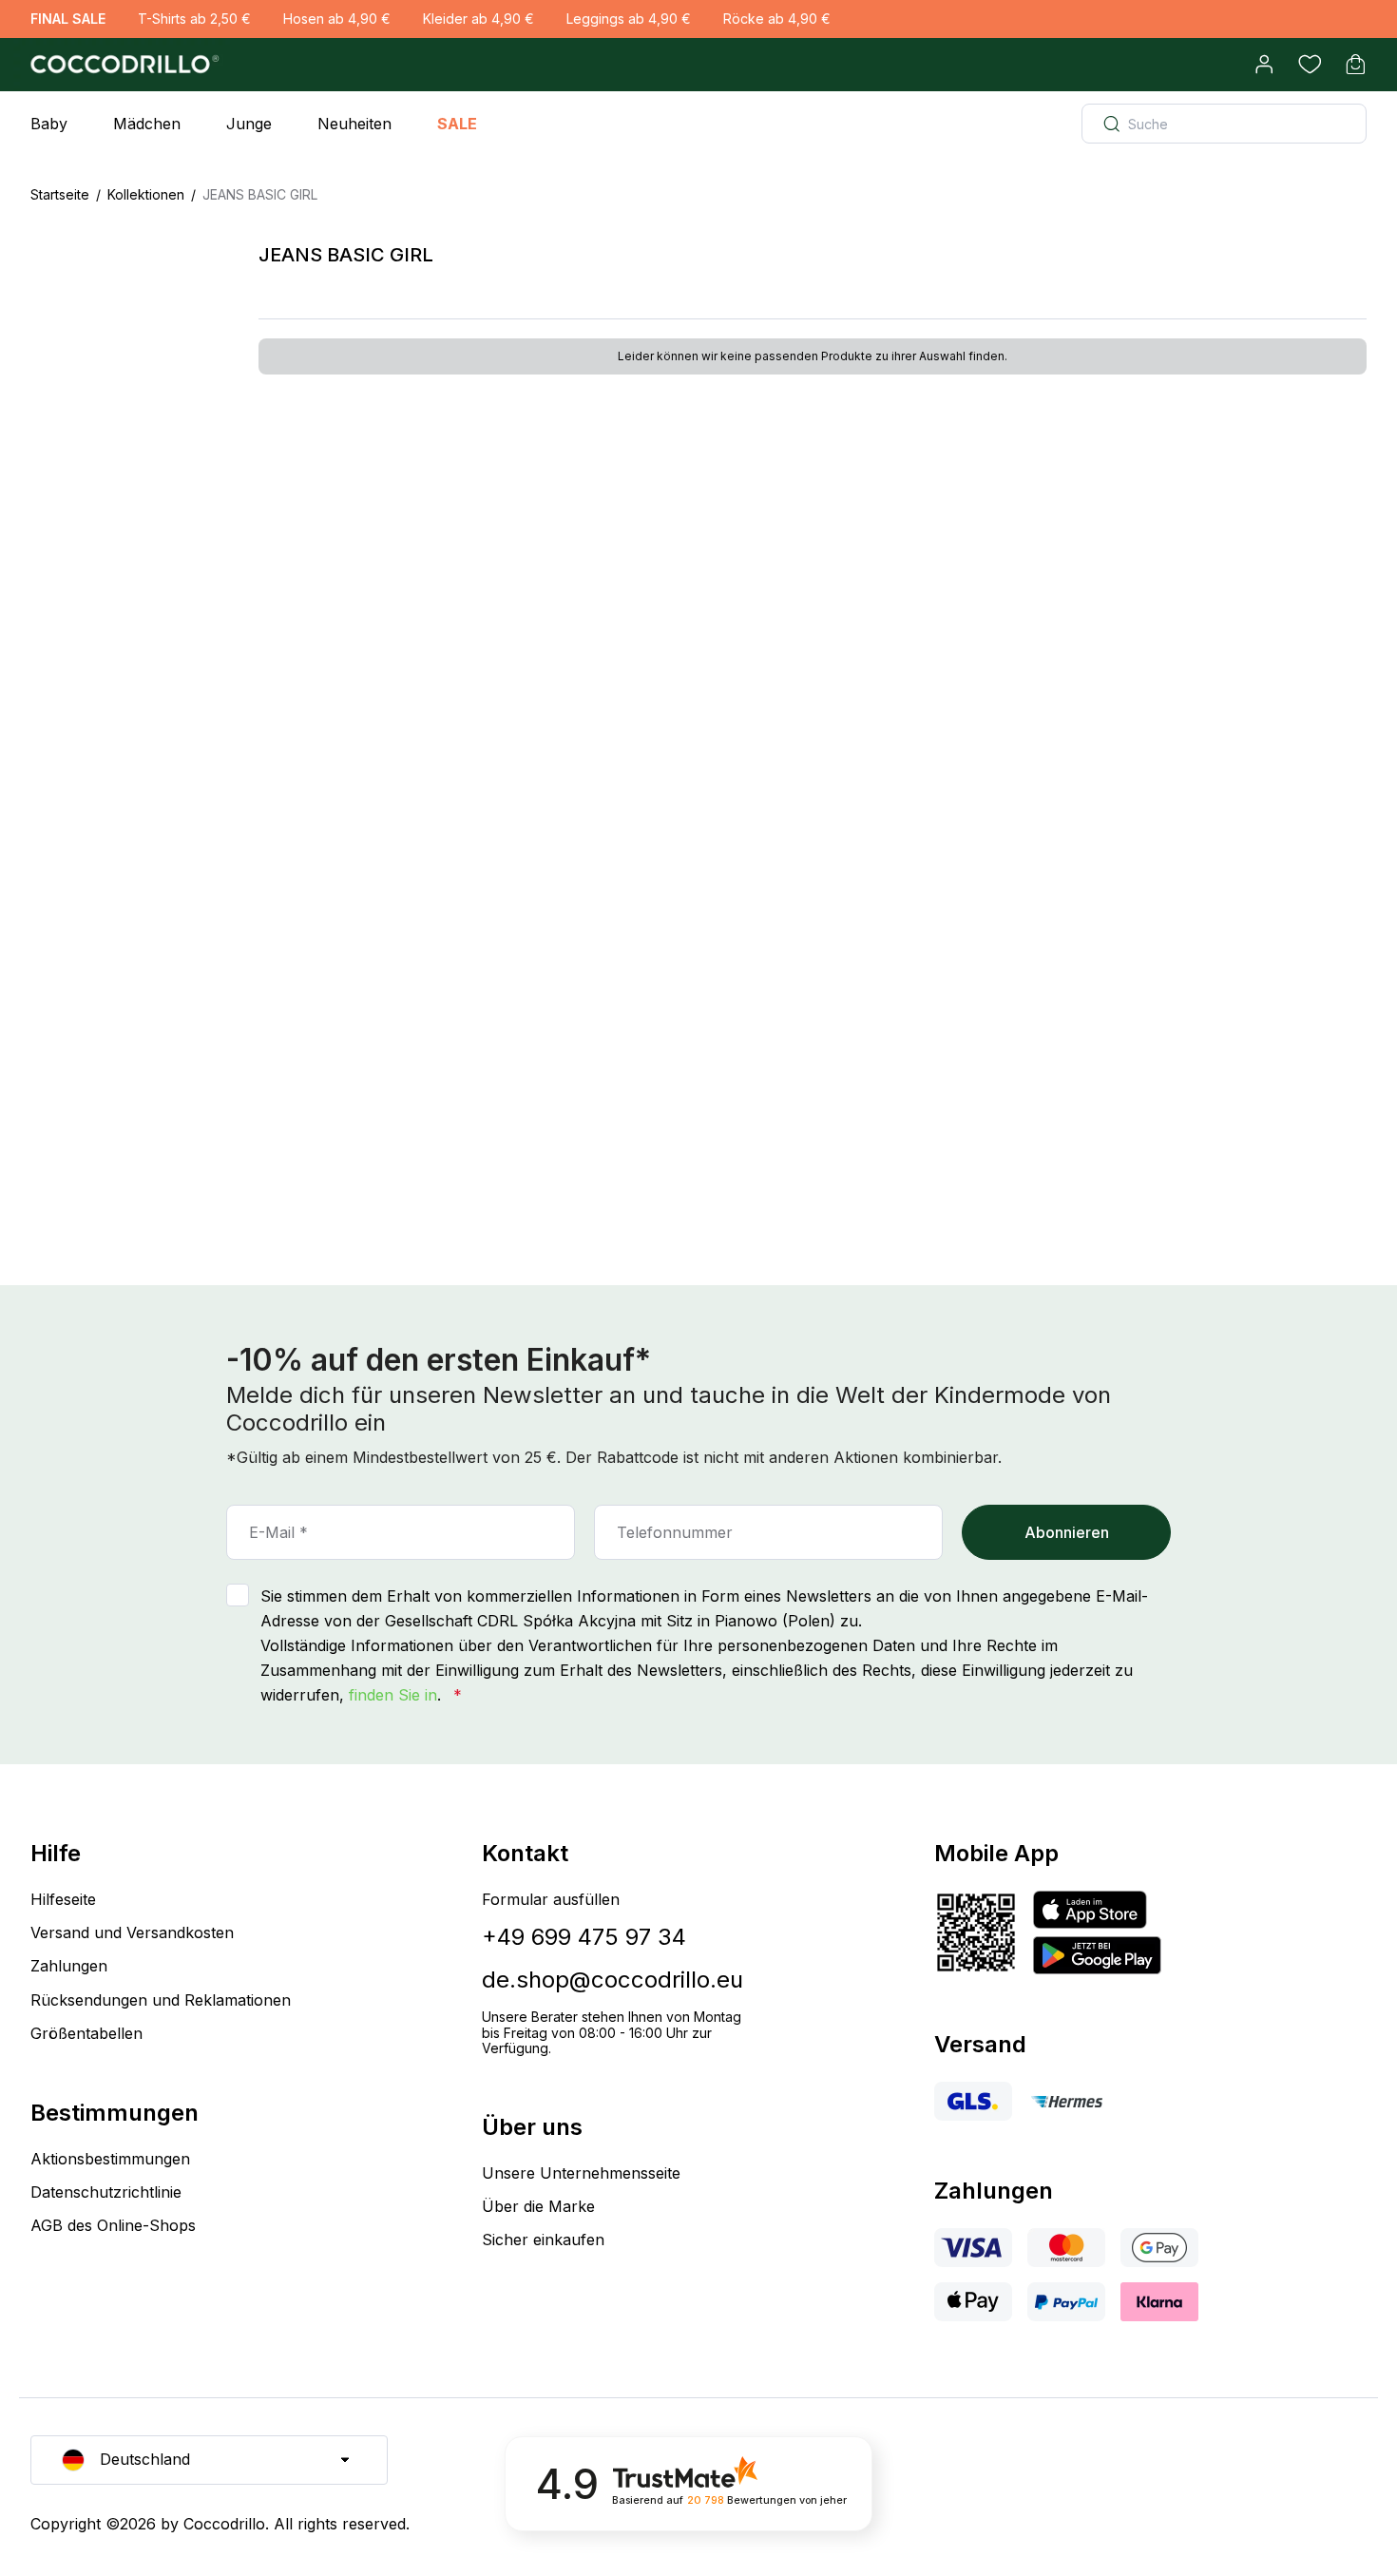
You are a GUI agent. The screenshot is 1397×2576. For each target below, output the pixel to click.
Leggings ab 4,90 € (629, 19)
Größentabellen (86, 2033)
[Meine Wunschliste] (1310, 65)
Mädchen (147, 124)
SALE (457, 124)
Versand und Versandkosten (132, 1932)
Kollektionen (146, 194)
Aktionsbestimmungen (110, 2159)
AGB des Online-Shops (113, 2225)
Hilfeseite (63, 1899)
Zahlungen (69, 1966)
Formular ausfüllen (551, 1899)
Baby (49, 124)
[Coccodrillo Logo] (122, 65)
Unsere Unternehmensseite (581, 2173)
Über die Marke (538, 2206)
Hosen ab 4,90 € (337, 19)
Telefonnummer (675, 1532)
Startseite (60, 194)
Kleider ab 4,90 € (478, 19)
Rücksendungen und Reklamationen (161, 2000)
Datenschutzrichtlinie (106, 2192)
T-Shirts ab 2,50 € (194, 19)
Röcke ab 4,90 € (777, 19)
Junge (249, 124)
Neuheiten (354, 124)
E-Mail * (278, 1532)
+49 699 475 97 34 (584, 1937)
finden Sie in (393, 1695)
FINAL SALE (68, 19)
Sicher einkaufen (543, 2240)
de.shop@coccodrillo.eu (612, 1980)
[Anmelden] (1264, 65)
